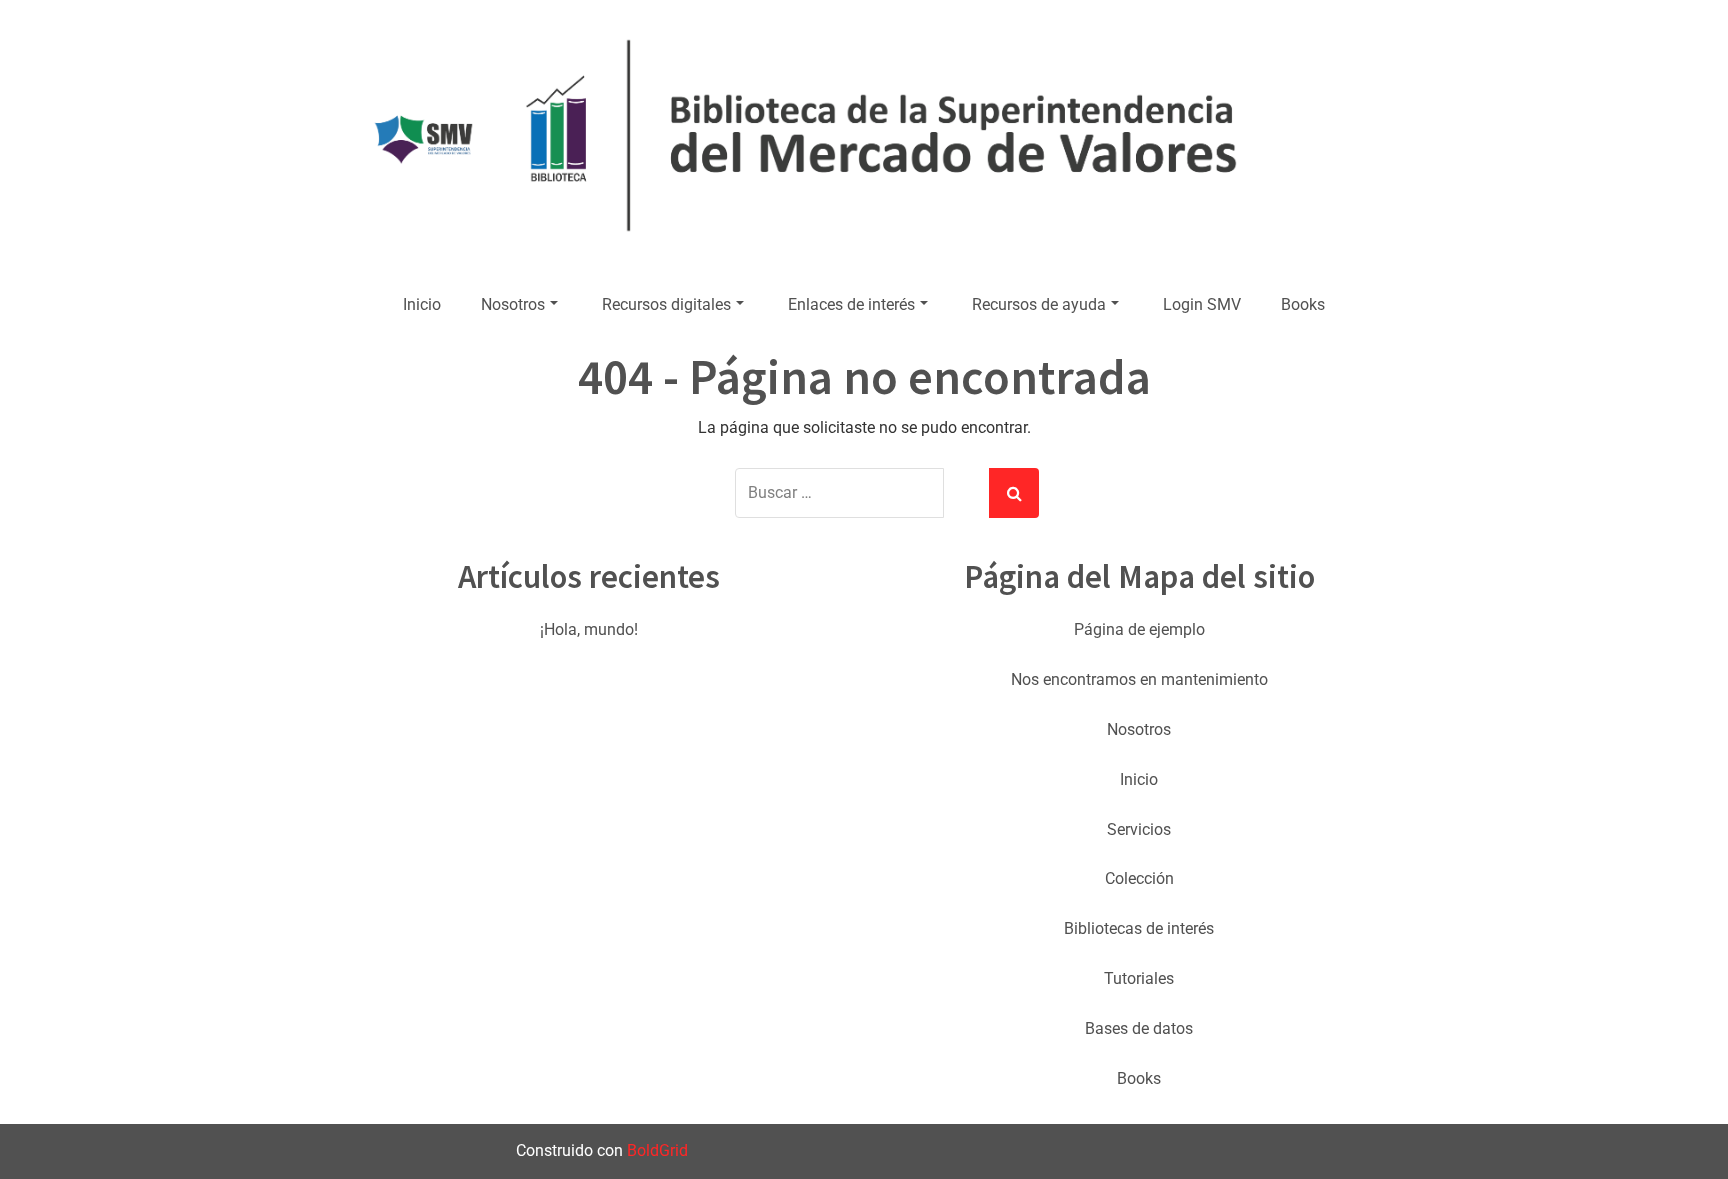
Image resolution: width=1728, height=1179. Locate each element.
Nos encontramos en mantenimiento (1139, 679)
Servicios (1139, 829)
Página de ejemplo (1139, 629)
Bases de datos (1139, 1028)
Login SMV (1202, 304)
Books (1303, 304)
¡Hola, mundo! (589, 629)
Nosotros (513, 304)
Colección (1139, 878)
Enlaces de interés (851, 304)
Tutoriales (1139, 978)
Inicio (422, 304)
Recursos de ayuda (1039, 304)
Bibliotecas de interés (1139, 928)
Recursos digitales (666, 304)
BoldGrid (657, 1150)
